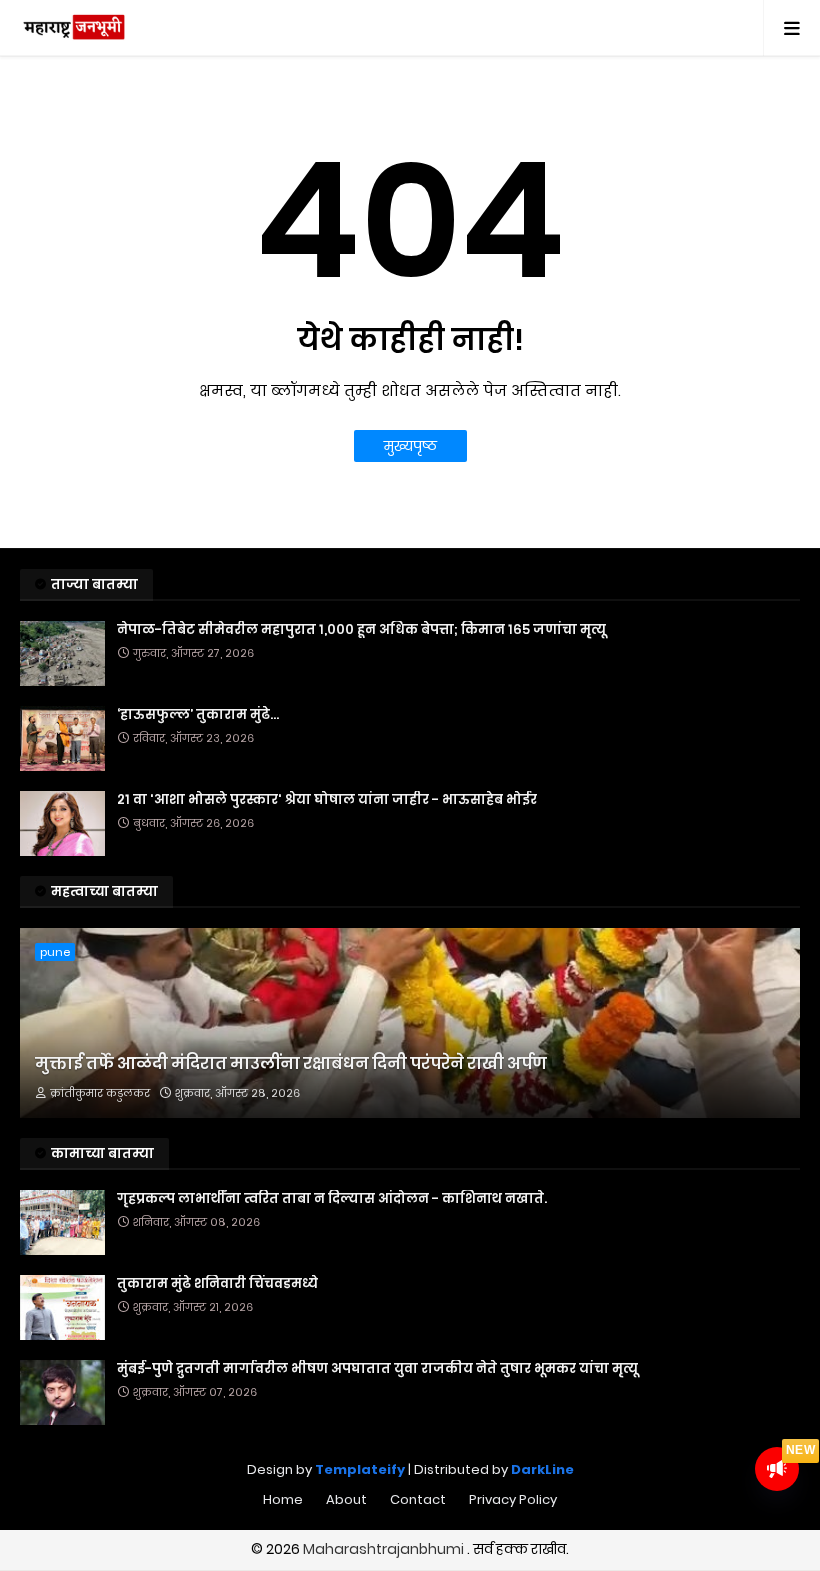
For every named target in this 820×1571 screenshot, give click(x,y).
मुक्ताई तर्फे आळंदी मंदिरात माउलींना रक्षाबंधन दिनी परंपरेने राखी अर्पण (291, 1064)
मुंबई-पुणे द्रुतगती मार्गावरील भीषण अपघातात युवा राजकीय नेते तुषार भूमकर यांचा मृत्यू (377, 1369)
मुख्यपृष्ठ (410, 446)
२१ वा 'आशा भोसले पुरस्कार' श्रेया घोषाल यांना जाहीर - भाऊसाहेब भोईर (327, 800)
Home (283, 1499)
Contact (418, 1499)
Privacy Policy (513, 1499)
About (346, 1499)
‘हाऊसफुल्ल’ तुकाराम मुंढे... (198, 715)
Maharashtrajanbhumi (385, 1549)
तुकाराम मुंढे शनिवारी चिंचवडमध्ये (217, 1284)
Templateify (360, 1469)
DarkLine (542, 1469)
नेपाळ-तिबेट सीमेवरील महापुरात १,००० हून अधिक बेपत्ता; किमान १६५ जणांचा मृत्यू (361, 630)
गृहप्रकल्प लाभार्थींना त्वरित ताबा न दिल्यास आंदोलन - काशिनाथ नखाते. (332, 1199)
